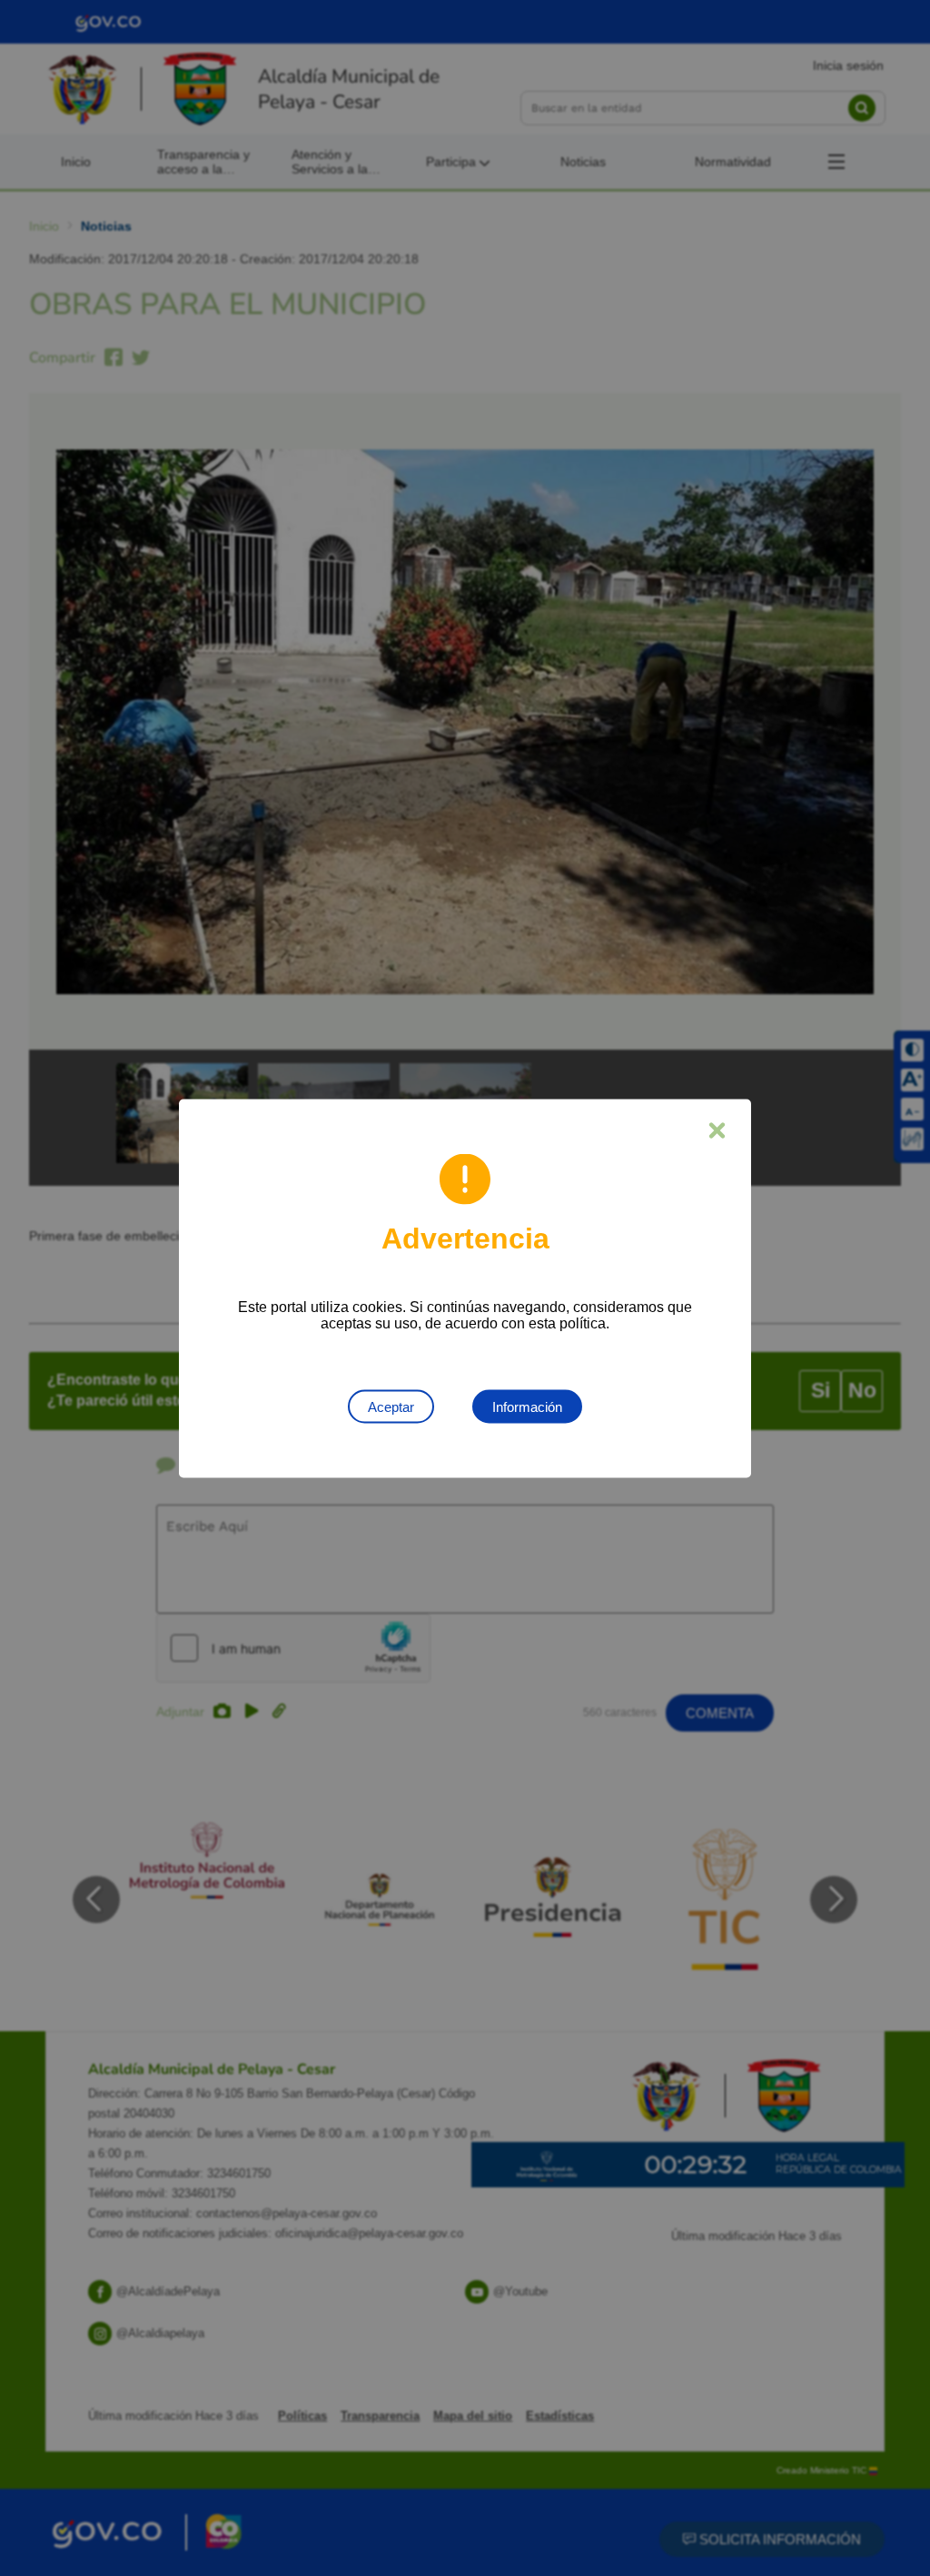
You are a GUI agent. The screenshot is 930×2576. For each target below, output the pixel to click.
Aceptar (391, 1406)
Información (527, 1406)
